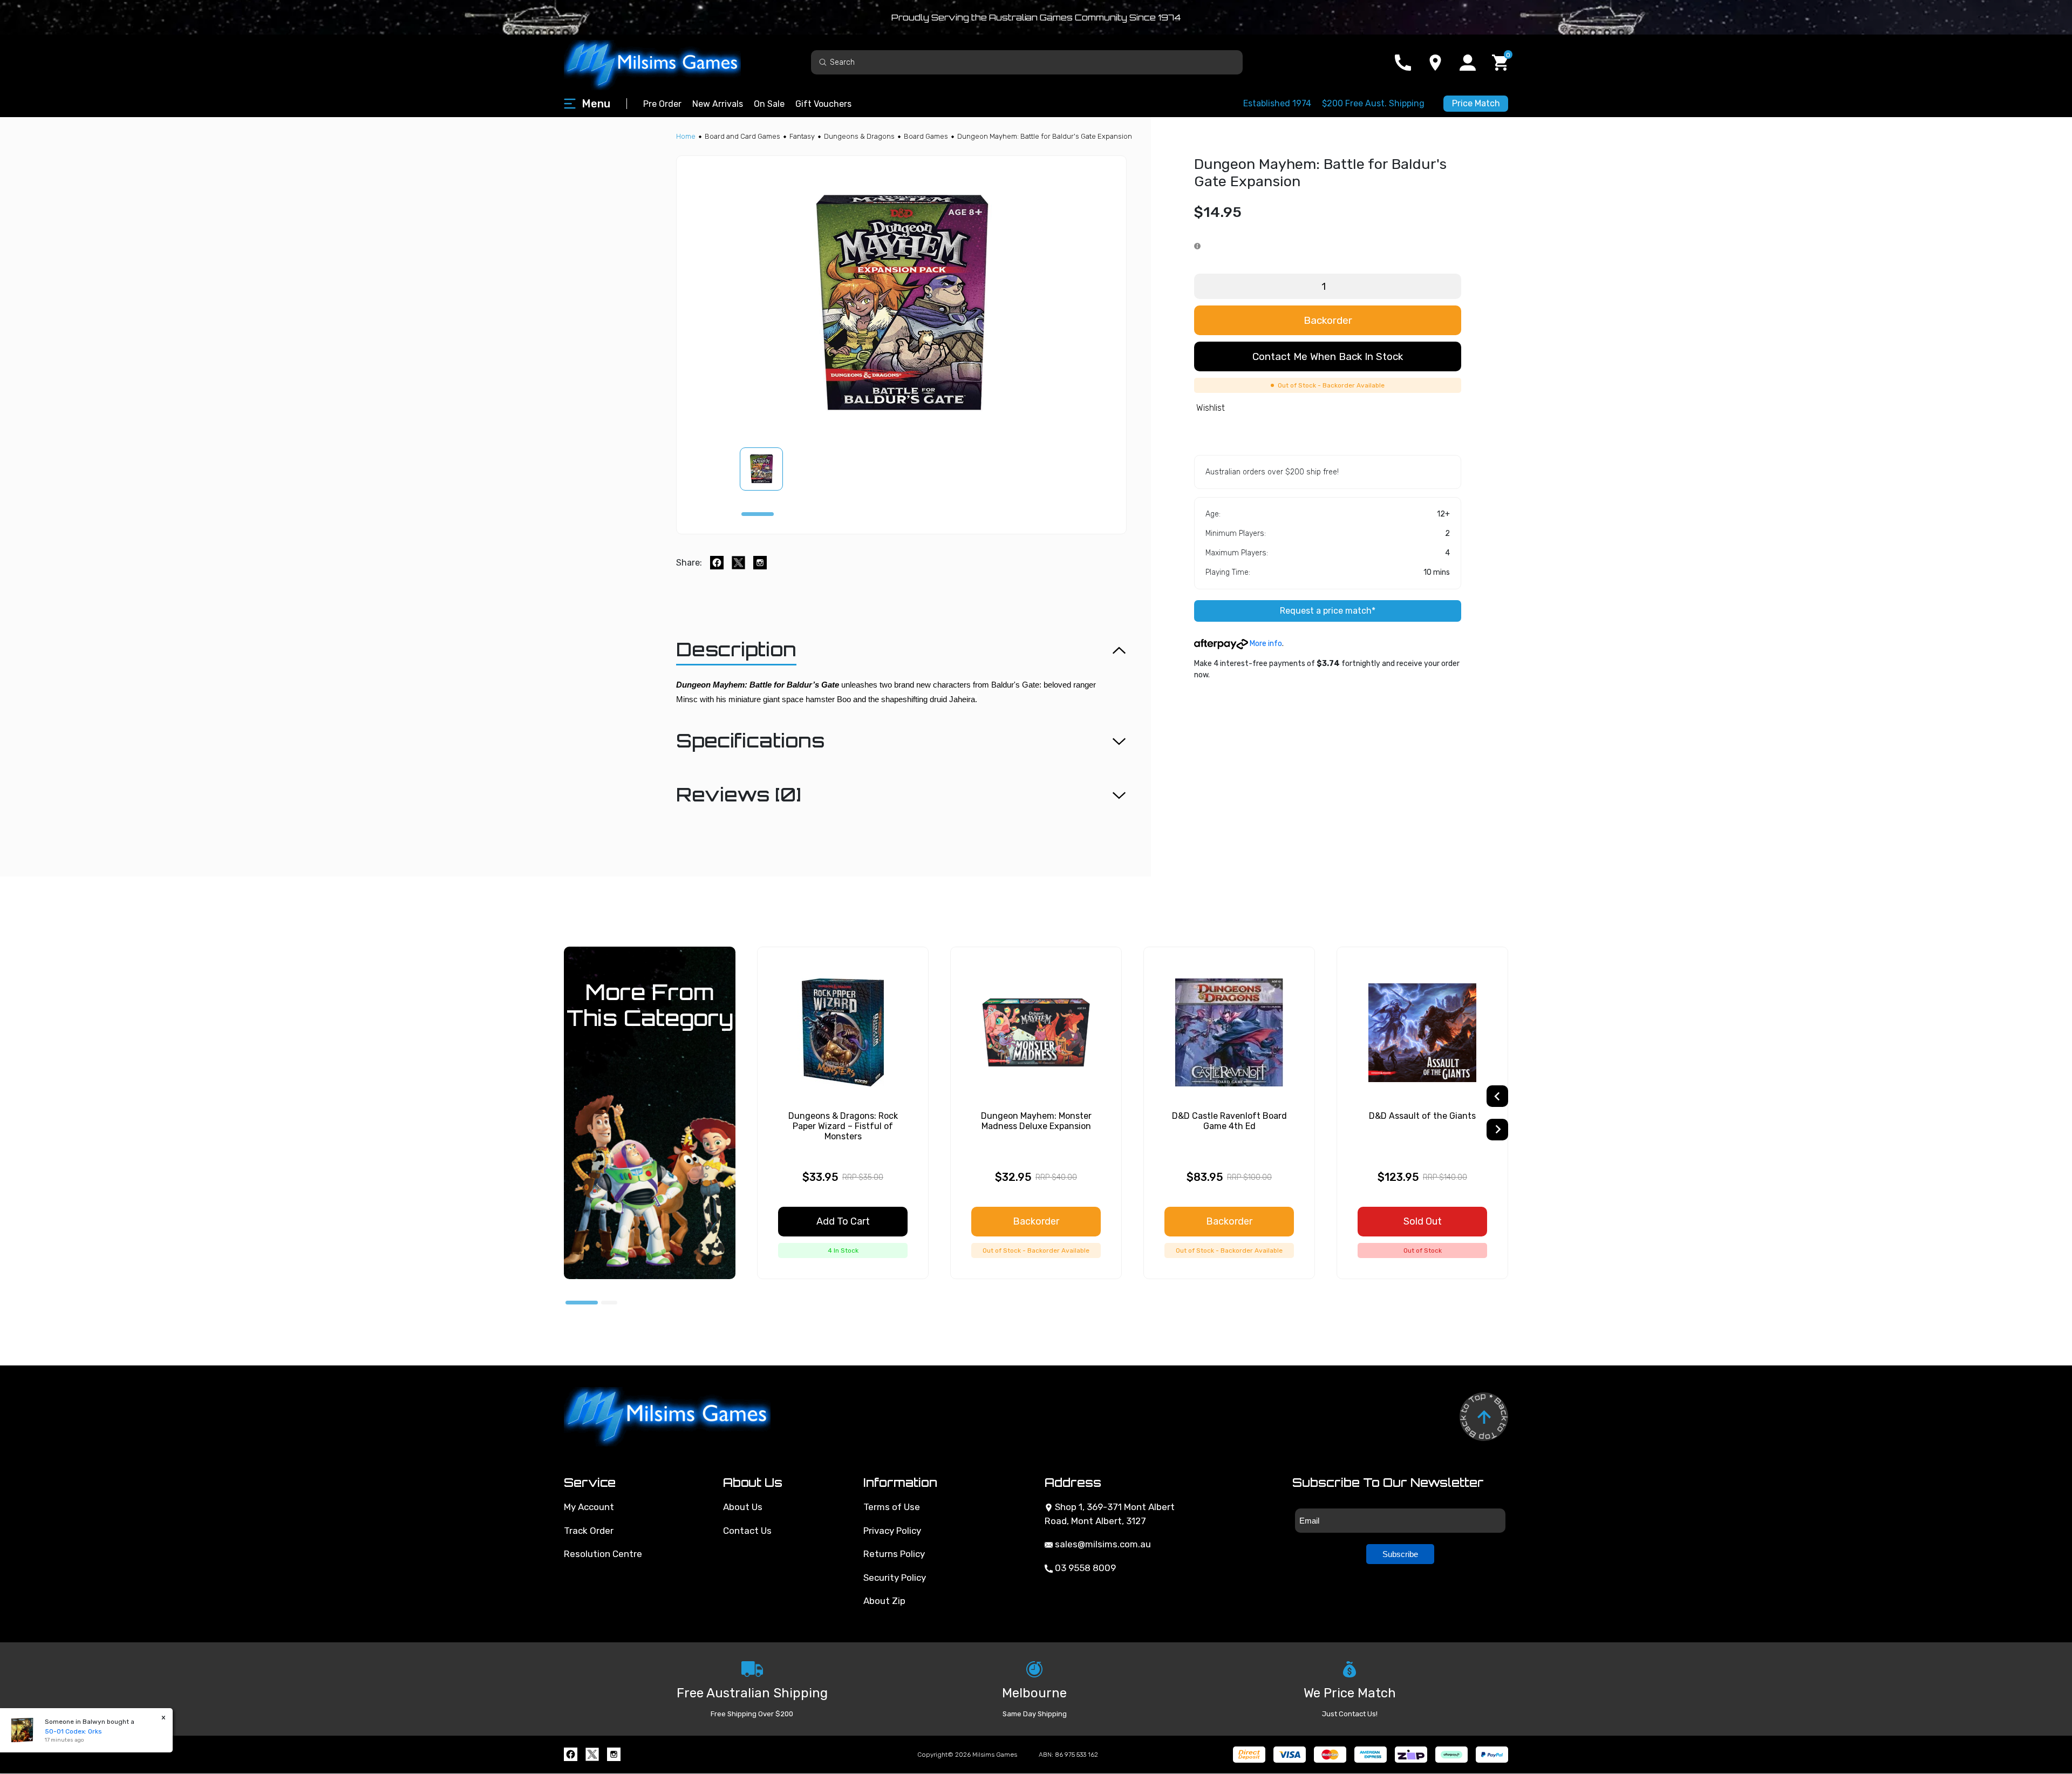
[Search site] (823, 62)
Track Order (589, 1531)
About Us (743, 1507)
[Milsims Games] (664, 62)
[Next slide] (1497, 1130)
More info (1265, 644)
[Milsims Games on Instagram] (614, 1754)
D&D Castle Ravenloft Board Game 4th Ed (1229, 1121)
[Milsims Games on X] (592, 1754)
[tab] (758, 514)
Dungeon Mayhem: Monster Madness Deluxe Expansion (1036, 1121)
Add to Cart (843, 1221)
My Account (589, 1507)
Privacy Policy (892, 1531)
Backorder (1328, 320)
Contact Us (747, 1531)
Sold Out (1423, 1221)
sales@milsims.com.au (1102, 1544)
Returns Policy (894, 1554)
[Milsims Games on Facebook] (571, 1754)
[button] (768, 469)
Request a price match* (1328, 611)
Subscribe (1400, 1554)
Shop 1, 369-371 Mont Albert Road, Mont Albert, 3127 (1110, 1514)
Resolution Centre (603, 1554)
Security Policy (895, 1578)
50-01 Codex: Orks (73, 1731)
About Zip (884, 1601)
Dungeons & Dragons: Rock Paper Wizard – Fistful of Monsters (843, 1126)
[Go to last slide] (1497, 1096)
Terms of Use (892, 1507)
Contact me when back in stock (1328, 356)
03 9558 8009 (1084, 1568)
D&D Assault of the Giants (1422, 1116)
